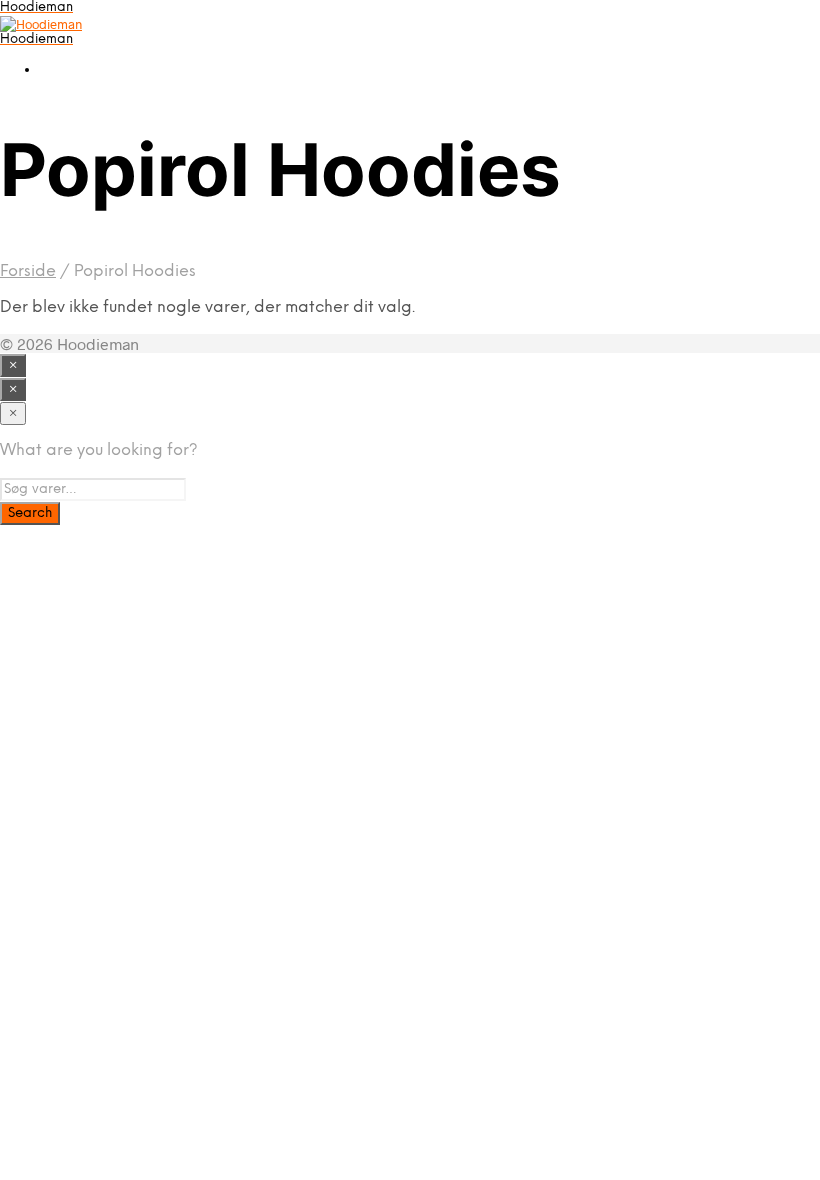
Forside (28, 271)
